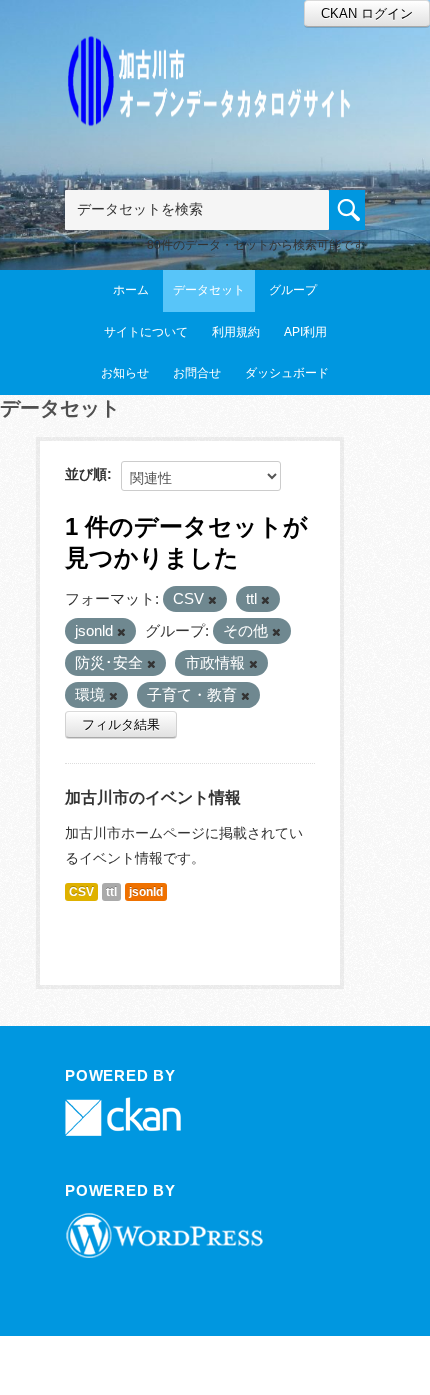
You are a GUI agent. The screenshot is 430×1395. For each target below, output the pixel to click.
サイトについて (146, 332)
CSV (81, 892)
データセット (209, 290)
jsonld (146, 892)
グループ (293, 290)
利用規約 (236, 332)
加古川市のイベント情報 (153, 797)
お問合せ (197, 373)
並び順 (86, 474)
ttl (111, 892)
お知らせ (125, 373)
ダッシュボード (287, 373)
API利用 (305, 332)
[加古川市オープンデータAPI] (215, 56)
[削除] (212, 600)
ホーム (131, 290)
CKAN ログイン (367, 13)
